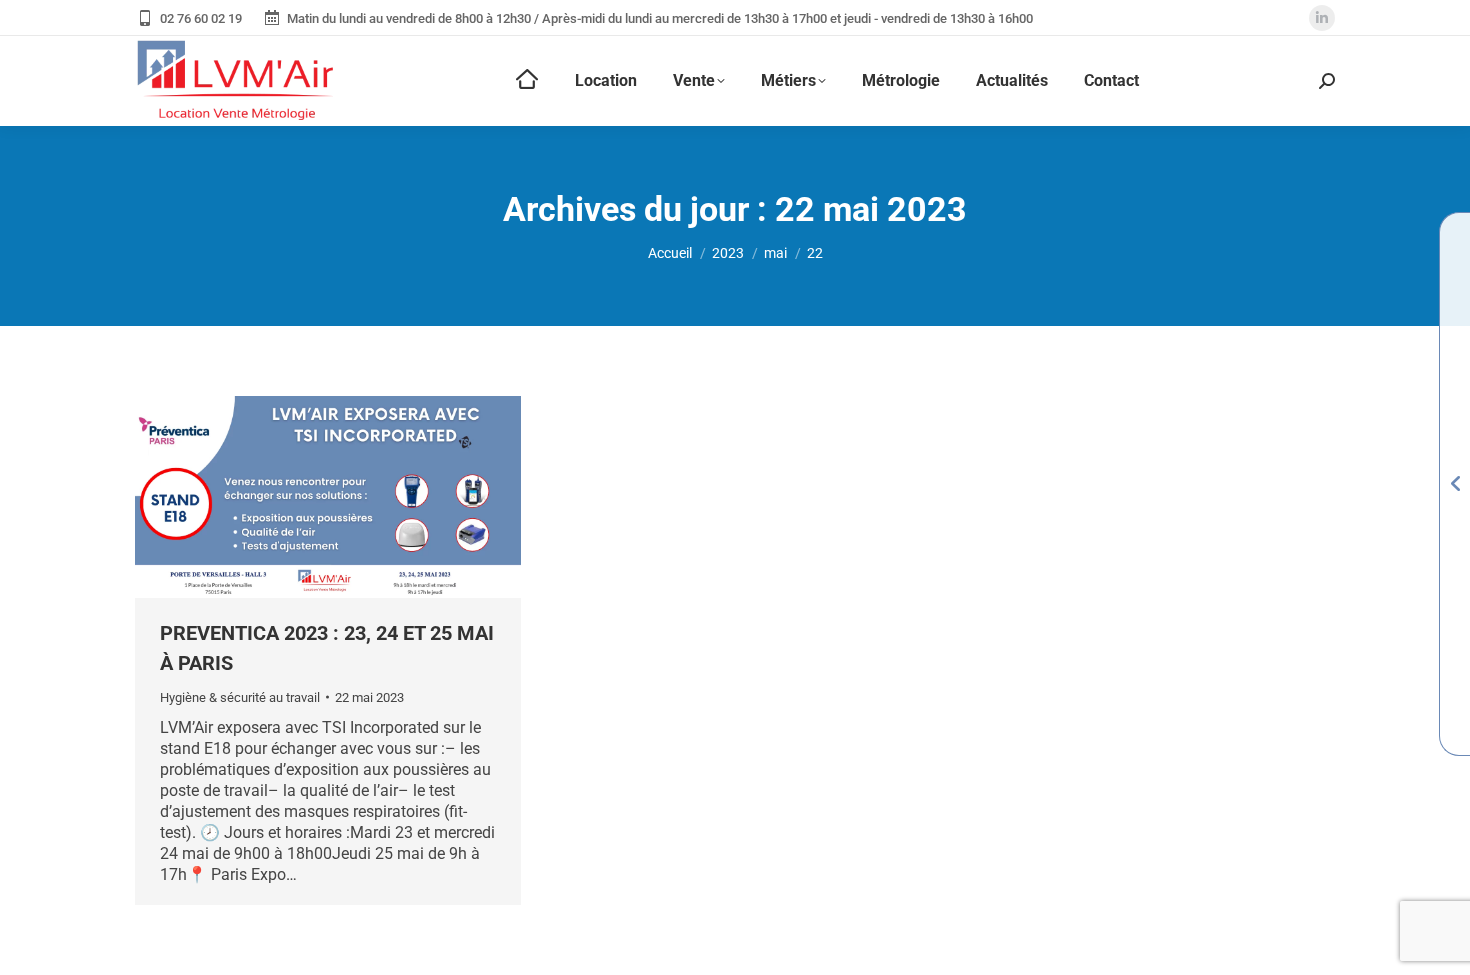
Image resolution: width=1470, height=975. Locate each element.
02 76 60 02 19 (201, 18)
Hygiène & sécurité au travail (240, 697)
